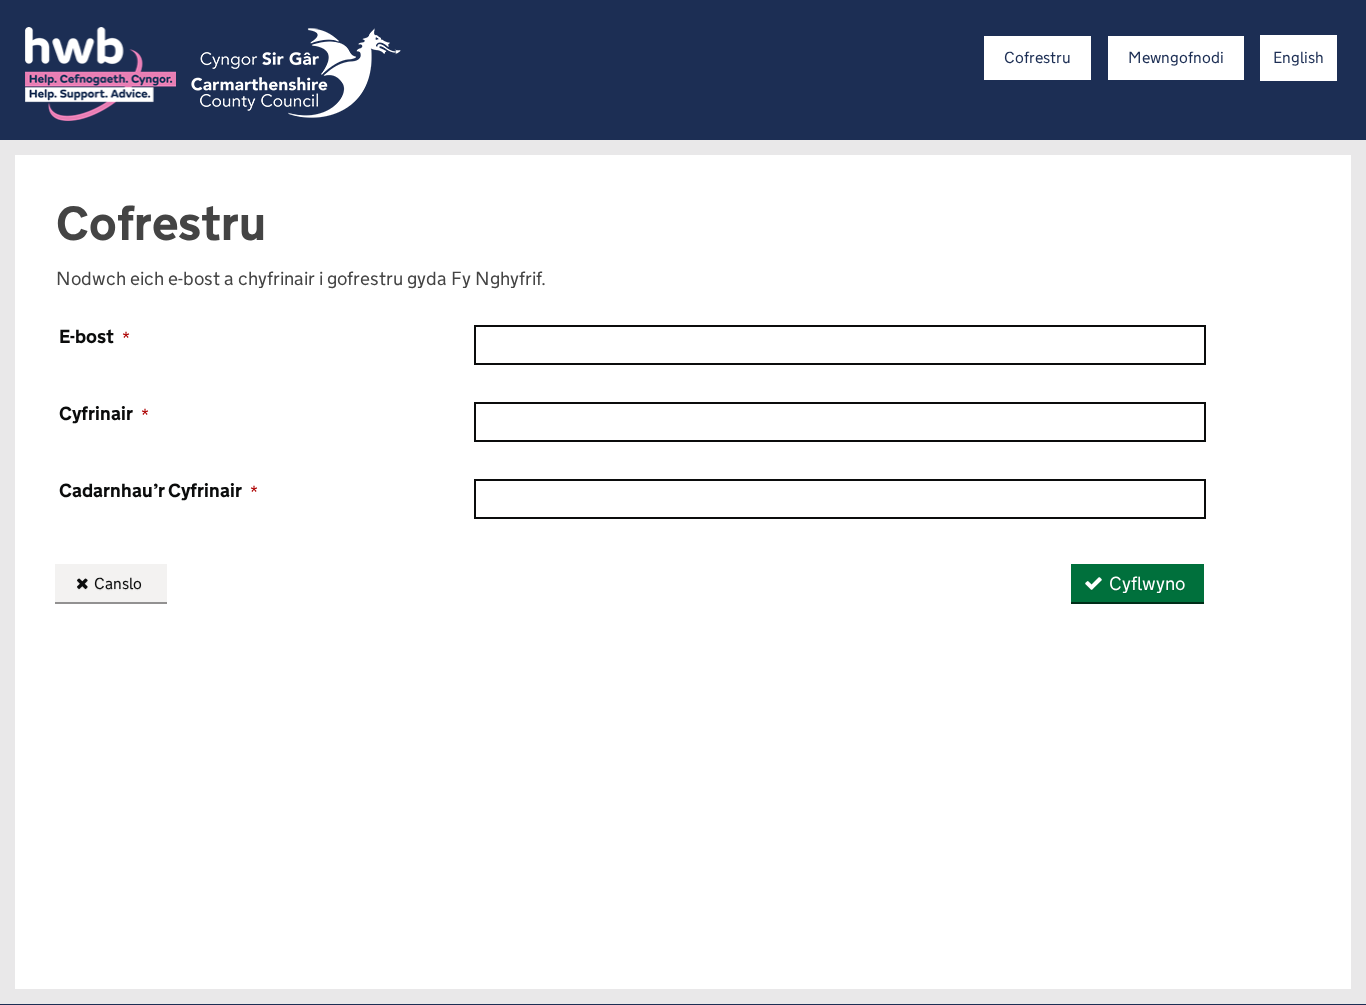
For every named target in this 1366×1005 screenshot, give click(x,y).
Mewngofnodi (1176, 57)
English (1298, 57)
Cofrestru (1037, 57)
